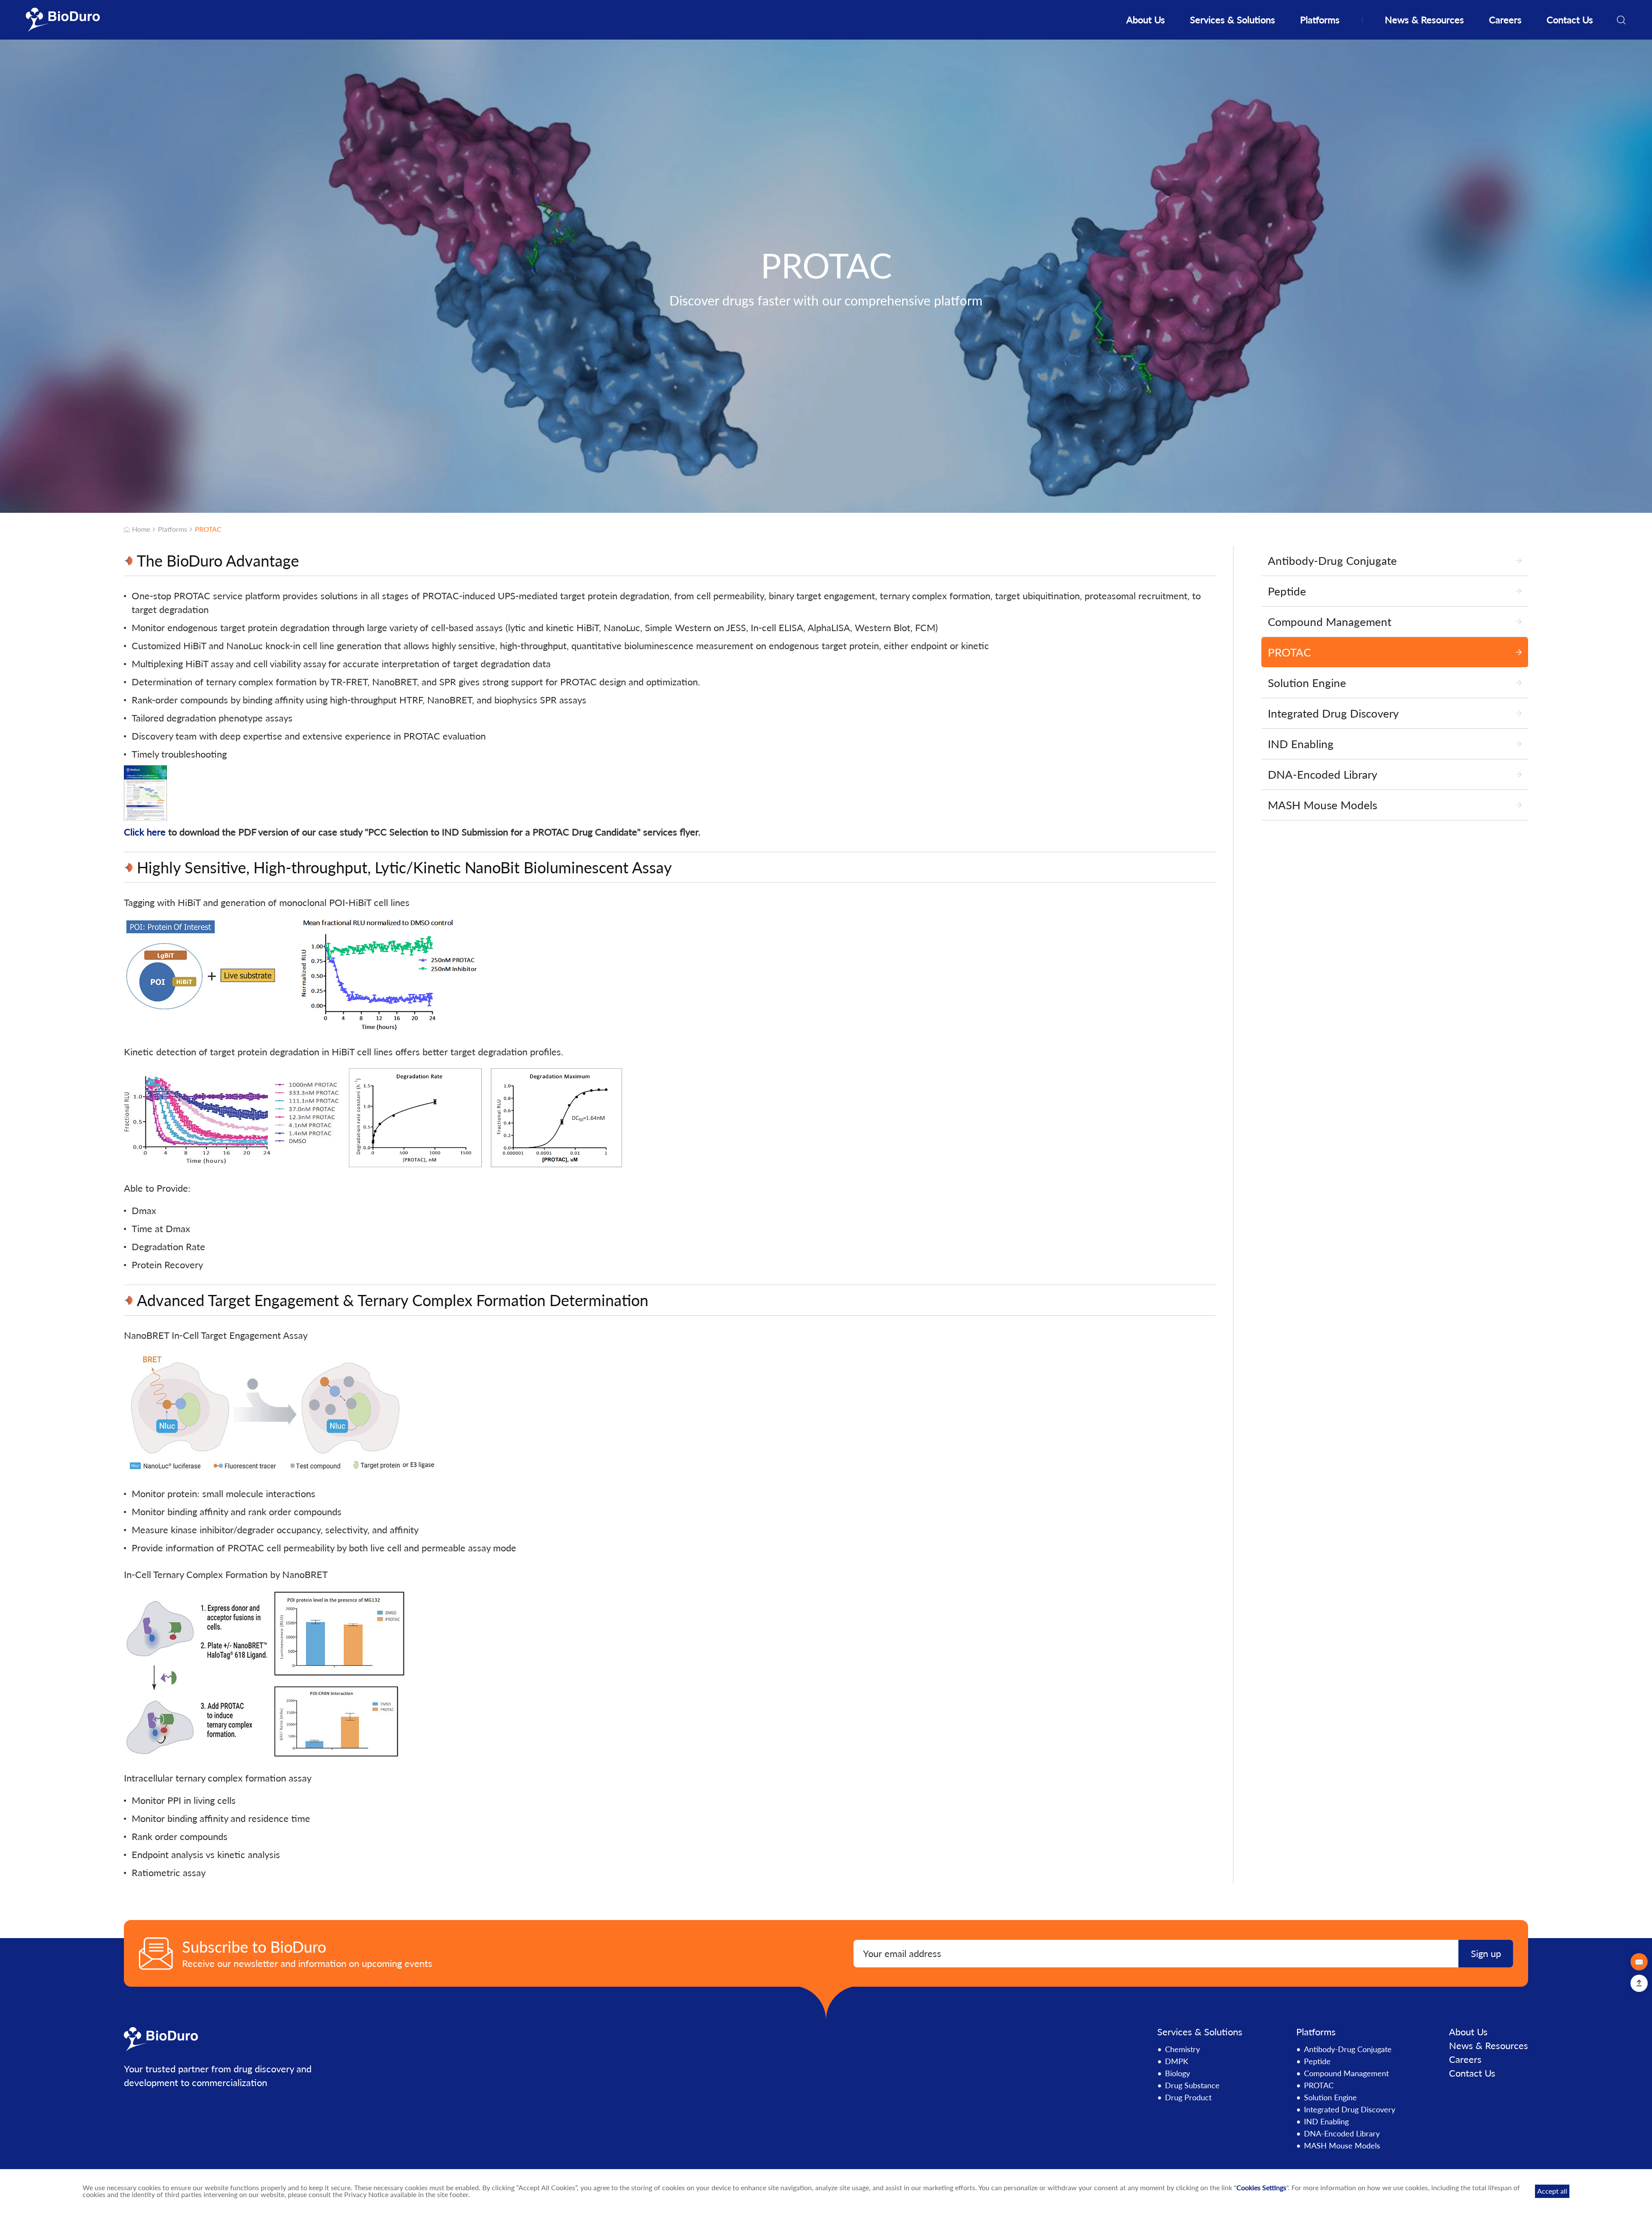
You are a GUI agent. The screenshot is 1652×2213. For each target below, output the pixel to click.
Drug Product (1188, 2097)
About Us (1146, 20)
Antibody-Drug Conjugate (1348, 2049)
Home (141, 529)
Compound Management (1346, 2073)
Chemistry (1182, 2049)
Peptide (1317, 2061)
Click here (145, 832)
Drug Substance (1192, 2085)
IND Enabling (1326, 2121)
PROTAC (208, 529)
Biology (1177, 2073)
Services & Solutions (1233, 20)
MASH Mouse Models (1342, 2145)
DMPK (1177, 2061)
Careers (1505, 20)
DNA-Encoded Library (1342, 2133)
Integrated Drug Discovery (1350, 2109)
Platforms (1320, 20)
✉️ (1639, 1962)
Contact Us (1570, 20)
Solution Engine (1330, 2097)
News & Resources (1424, 20)
